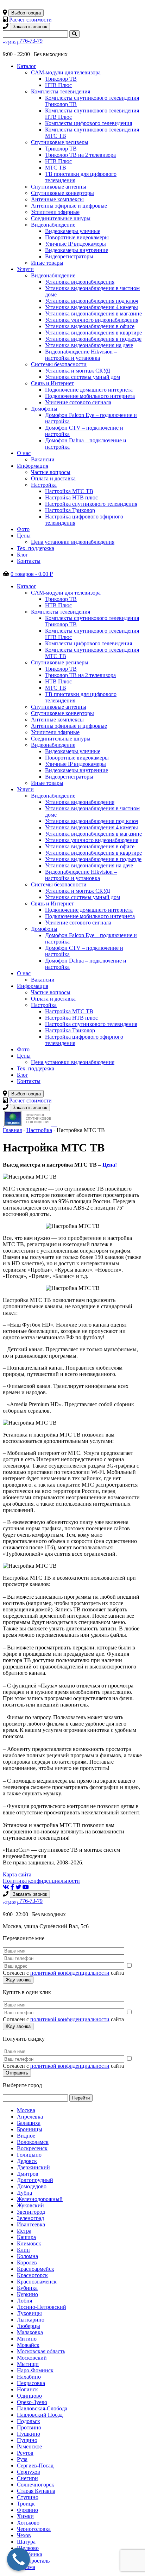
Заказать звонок (30, 27)
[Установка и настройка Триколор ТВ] (4, 1124)
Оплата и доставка (53, 478)
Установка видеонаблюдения (80, 282)
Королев (27, 2263)
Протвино (29, 2427)
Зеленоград (30, 2218)
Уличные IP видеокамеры (75, 244)
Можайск (28, 2345)
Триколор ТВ (61, 79)
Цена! (110, 1165)
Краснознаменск (37, 2282)
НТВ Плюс (58, 85)
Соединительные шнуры (61, 218)
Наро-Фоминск (35, 2370)
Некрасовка (31, 2383)
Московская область (41, 2351)
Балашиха (29, 2123)
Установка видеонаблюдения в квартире (93, 333)
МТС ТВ (56, 168)
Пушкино (29, 2434)
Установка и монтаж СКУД (78, 371)
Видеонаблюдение (53, 225)
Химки (25, 2516)
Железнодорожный (40, 2199)
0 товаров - (32, 574)
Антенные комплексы (57, 199)
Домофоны (44, 409)
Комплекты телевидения (61, 91)
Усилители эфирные (55, 212)
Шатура (26, 2542)
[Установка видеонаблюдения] (56, 1124)
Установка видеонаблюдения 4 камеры (92, 307)
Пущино (27, 2440)
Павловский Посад (40, 2415)
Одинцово (29, 2396)
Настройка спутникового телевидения (91, 504)
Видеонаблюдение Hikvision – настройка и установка (81, 355)
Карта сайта (17, 1874)
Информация (33, 466)
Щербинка (30, 2554)
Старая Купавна (36, 2491)
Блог (23, 555)
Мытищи (28, 2364)
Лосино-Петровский (42, 2307)
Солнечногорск (36, 2485)
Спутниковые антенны (59, 187)
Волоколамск (33, 2142)
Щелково (28, 2548)
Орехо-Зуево (32, 2402)
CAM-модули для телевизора (66, 72)
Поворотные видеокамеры (77, 237)
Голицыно (29, 2155)
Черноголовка (34, 2529)
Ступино (28, 2497)
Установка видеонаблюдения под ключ (92, 301)
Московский (32, 2358)
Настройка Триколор (70, 510)
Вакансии (43, 459)
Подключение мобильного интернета (90, 396)
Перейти (81, 2098)
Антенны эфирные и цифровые (69, 206)
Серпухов (29, 2472)
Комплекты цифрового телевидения (89, 123)
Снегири (27, 2478)
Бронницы (30, 2129)
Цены (24, 536)
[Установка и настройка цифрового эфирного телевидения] (55, 1124)
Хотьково (28, 2523)
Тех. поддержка (36, 548)
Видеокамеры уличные (73, 231)
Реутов (25, 2453)
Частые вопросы (51, 472)
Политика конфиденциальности (41, 1881)
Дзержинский (33, 2167)
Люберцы (29, 2326)
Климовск (29, 2243)
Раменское (29, 2446)
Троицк (26, 2504)
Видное (26, 2136)
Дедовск (27, 2161)
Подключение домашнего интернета (89, 390)
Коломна (27, 2256)
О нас (24, 453)
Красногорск (32, 2275)
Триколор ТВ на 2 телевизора (80, 155)
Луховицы (29, 2313)
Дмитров (28, 2174)
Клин (23, 2250)
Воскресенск (32, 2148)
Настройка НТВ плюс (71, 497)
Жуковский (30, 2205)
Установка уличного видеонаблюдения (92, 320)
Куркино (27, 2294)
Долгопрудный (35, 2180)
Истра (24, 2231)
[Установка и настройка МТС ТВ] (53, 1124)
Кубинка (27, 2288)
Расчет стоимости (30, 20)
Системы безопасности (59, 364)
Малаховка (30, 2332)
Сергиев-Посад (35, 2466)
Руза (22, 2459)
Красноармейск (36, 2269)
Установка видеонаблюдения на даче (89, 345)
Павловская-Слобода (42, 2408)
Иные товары (47, 263)
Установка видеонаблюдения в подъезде (93, 339)
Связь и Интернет (52, 383)
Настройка (44, 485)
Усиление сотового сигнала (78, 402)
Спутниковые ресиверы (60, 142)
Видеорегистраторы (69, 256)
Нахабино (29, 2377)
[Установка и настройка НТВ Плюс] (28, 1124)
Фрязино (27, 2510)
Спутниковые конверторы (62, 193)
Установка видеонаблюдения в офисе (90, 326)
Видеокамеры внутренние (77, 250)
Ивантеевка (31, 2224)
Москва (26, 2110)
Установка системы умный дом (83, 377)
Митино (27, 2339)
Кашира (26, 2237)
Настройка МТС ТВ (69, 491)
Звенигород (31, 2212)
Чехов (24, 2535)
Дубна (24, 2193)
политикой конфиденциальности (70, 1973)
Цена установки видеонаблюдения (73, 542)
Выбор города (26, 13)
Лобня (24, 2301)
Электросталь (33, 2561)
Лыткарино (31, 2320)
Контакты (29, 561)
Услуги (25, 269)
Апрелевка (30, 2117)
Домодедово (32, 2186)
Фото (23, 529)
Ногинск (27, 2389)
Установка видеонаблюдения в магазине (93, 313)
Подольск (29, 2421)
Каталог (27, 66)
